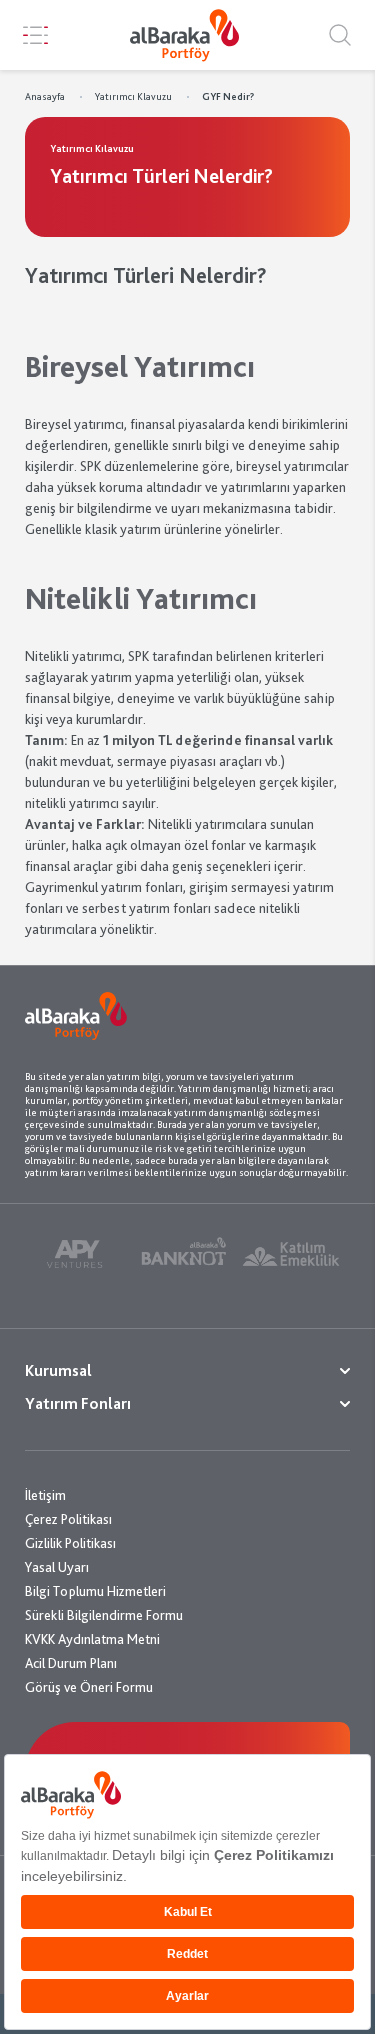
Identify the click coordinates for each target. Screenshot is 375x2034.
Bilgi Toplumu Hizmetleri (95, 1591)
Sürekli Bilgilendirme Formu (104, 1615)
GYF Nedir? (228, 96)
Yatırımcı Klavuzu (133, 96)
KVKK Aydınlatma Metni (92, 1639)
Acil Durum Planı (71, 1663)
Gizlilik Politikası (70, 1543)
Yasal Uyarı (57, 1567)
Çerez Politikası (68, 1519)
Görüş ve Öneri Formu (89, 1687)
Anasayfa (45, 96)
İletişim (45, 1495)
